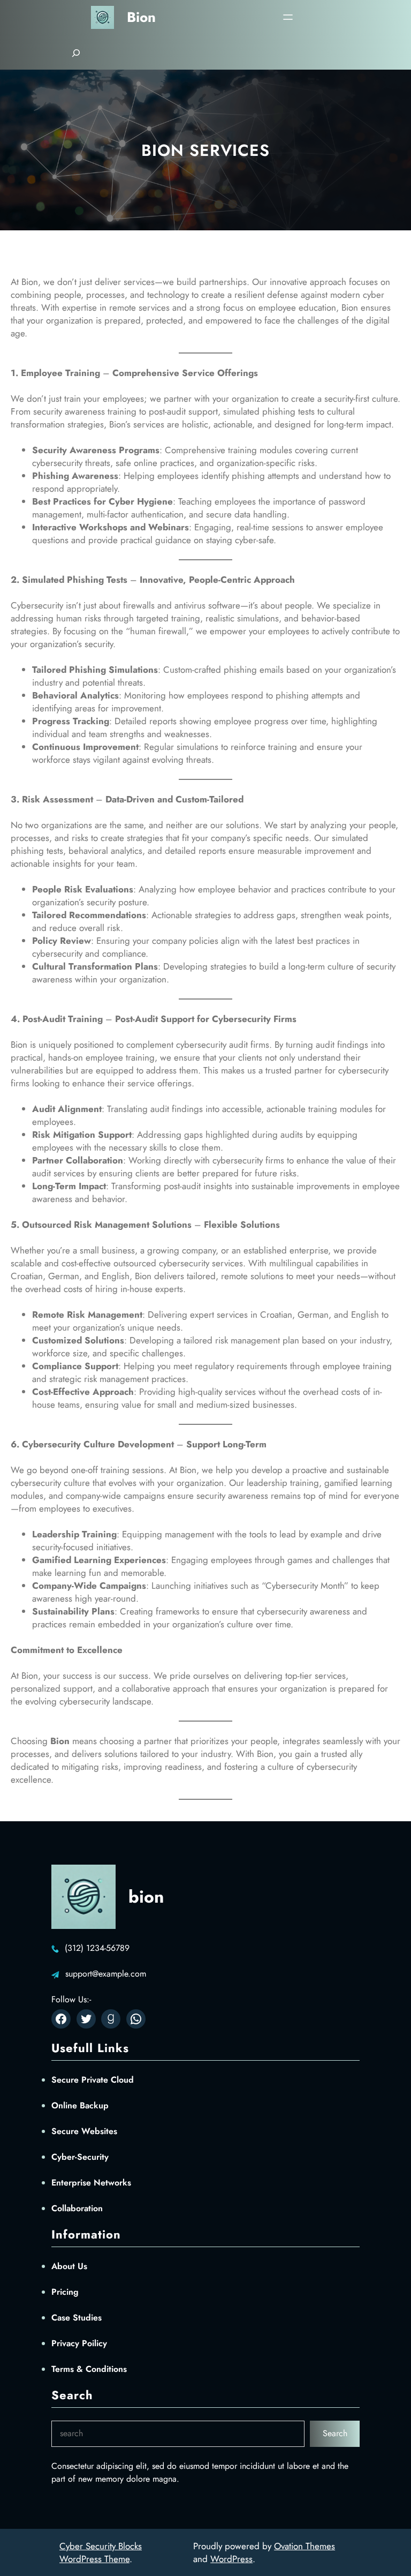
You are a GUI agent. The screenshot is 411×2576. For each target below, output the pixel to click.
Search (335, 2433)
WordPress (231, 2559)
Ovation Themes (305, 2546)
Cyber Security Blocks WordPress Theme (101, 2552)
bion (141, 17)
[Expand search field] (76, 53)
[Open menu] (288, 17)
